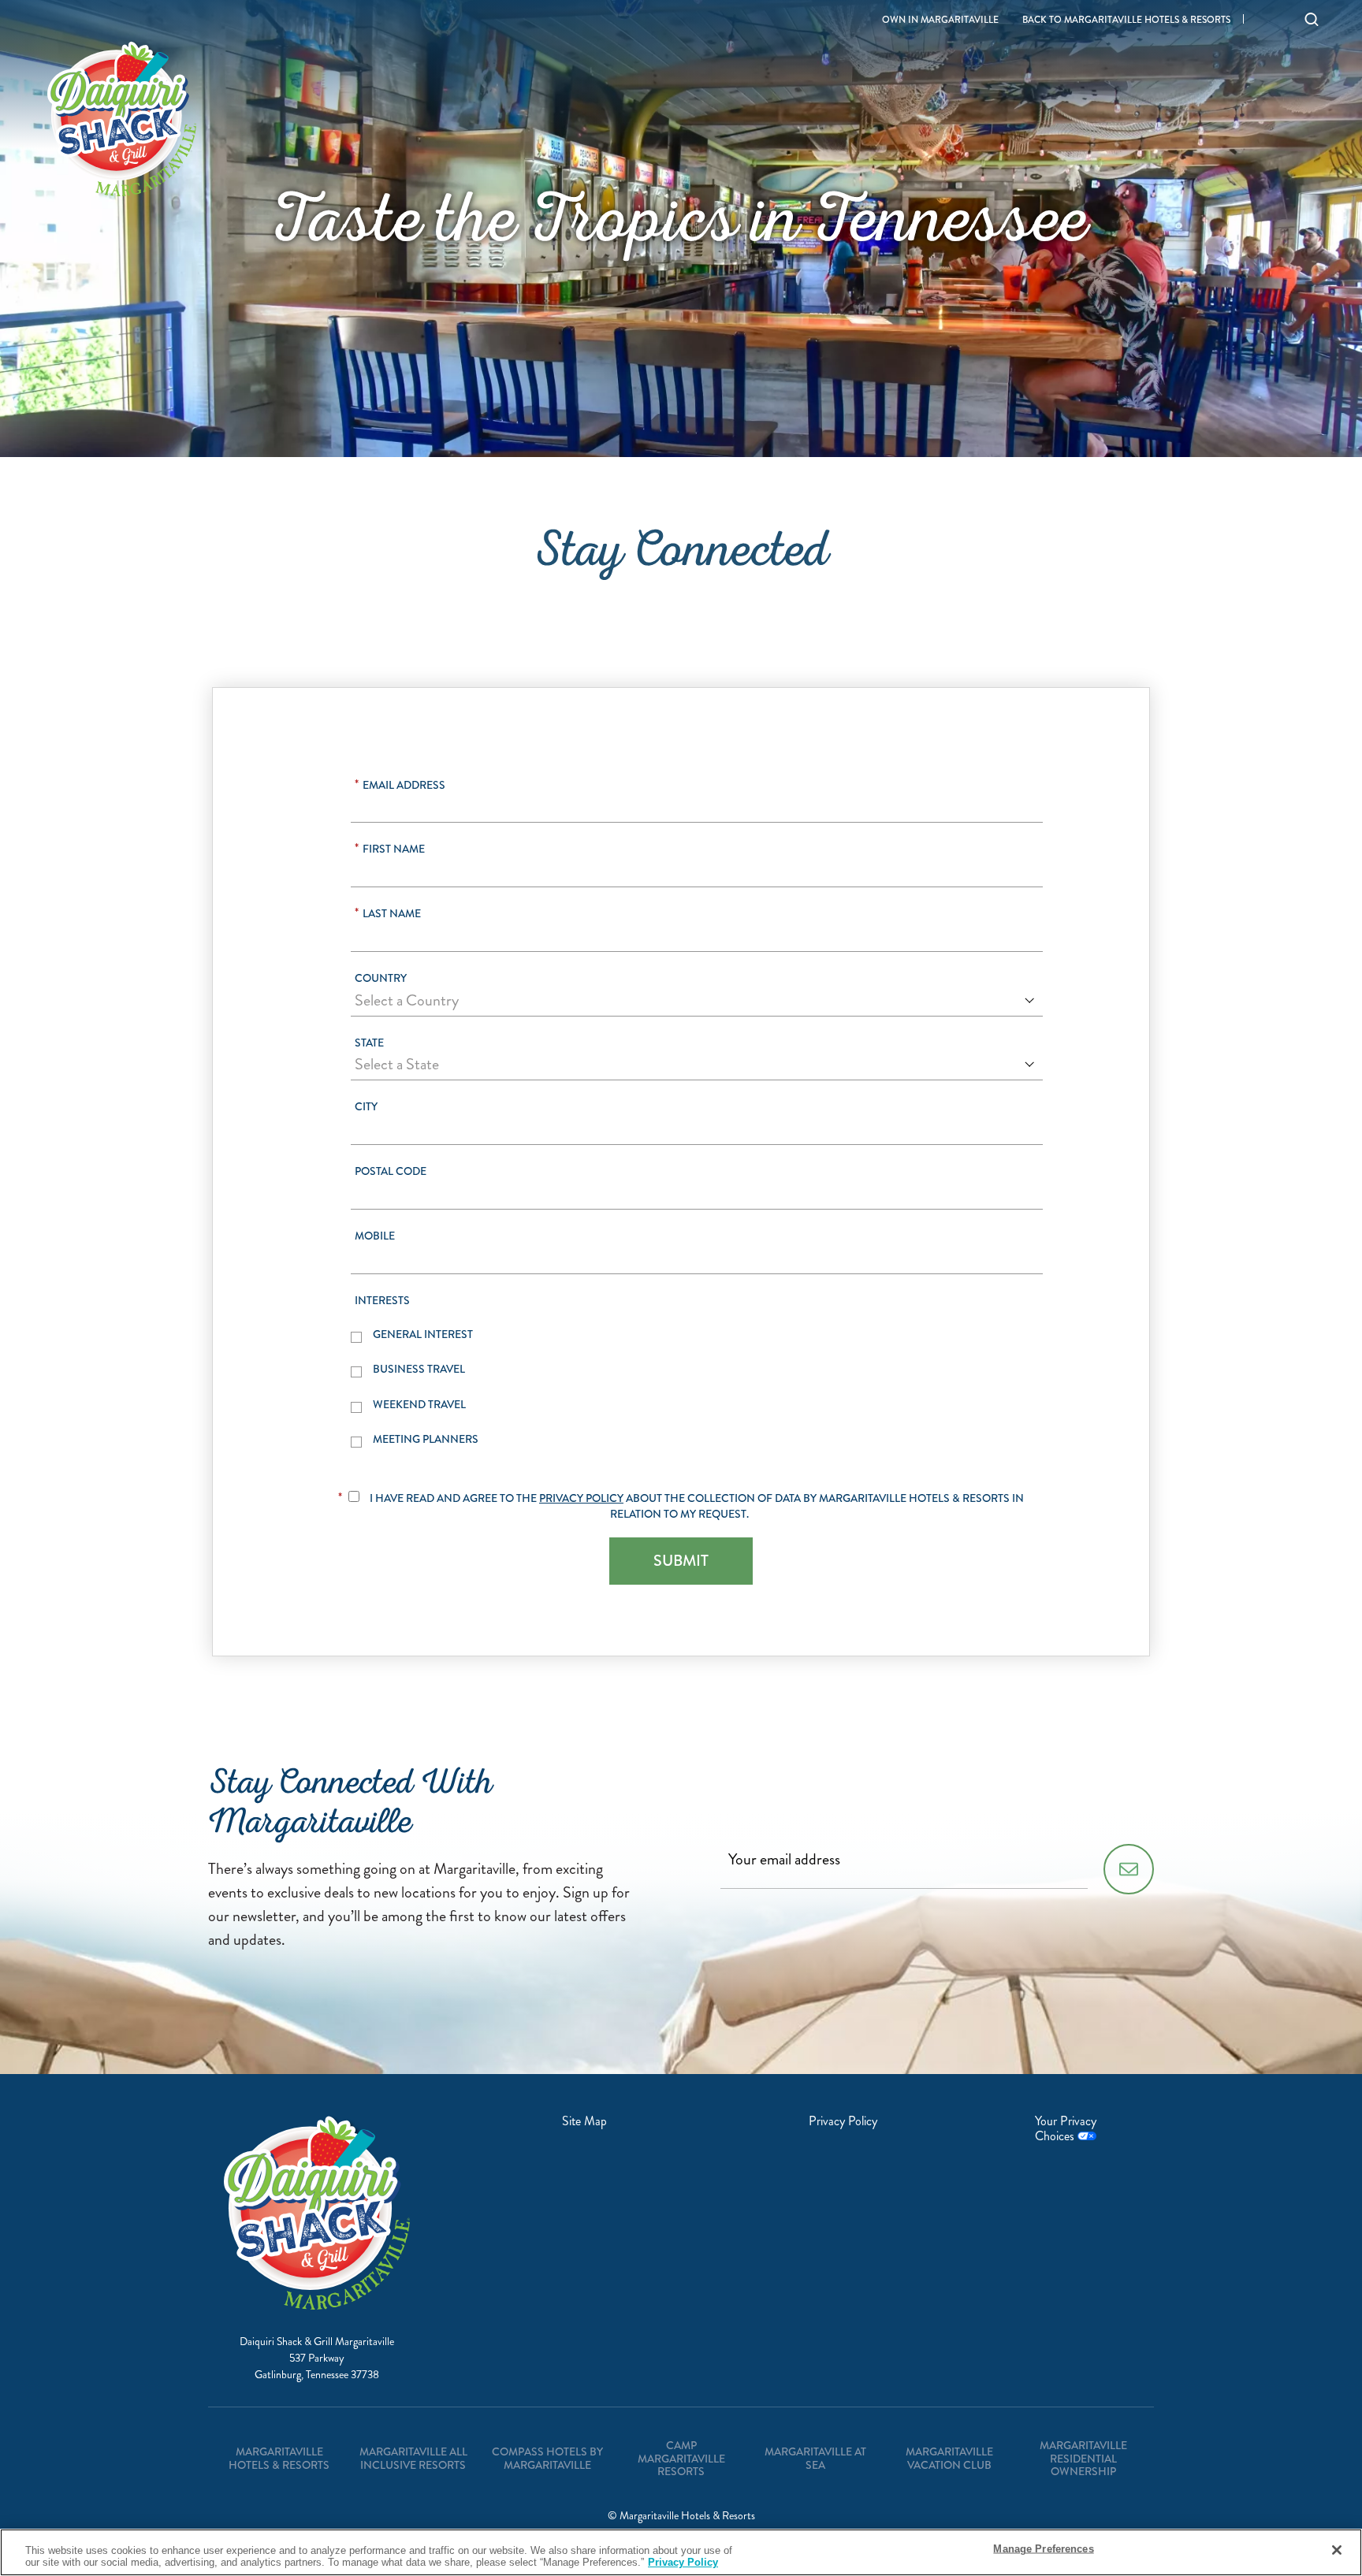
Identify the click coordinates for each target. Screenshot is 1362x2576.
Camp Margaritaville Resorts (681, 2459)
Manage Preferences (1043, 2549)
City (366, 1107)
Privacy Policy (581, 1498)
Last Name (388, 914)
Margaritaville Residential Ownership (1083, 2459)
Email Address (400, 785)
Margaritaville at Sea (815, 2458)
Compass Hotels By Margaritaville (547, 2458)
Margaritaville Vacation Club (949, 2458)
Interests (382, 1301)
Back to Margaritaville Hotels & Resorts (1126, 20)
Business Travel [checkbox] (419, 1369)
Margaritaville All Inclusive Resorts (413, 2458)
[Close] (1337, 2550)
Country (381, 978)
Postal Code (391, 1171)
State (369, 1043)
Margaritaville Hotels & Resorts (279, 2458)
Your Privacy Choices (1066, 2128)
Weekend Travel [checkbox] (419, 1405)
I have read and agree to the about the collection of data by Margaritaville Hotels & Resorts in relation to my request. (697, 1506)
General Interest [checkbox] (423, 1334)
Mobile (375, 1236)
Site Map (584, 2121)
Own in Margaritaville (940, 20)
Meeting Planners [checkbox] (426, 1439)
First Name (390, 849)
